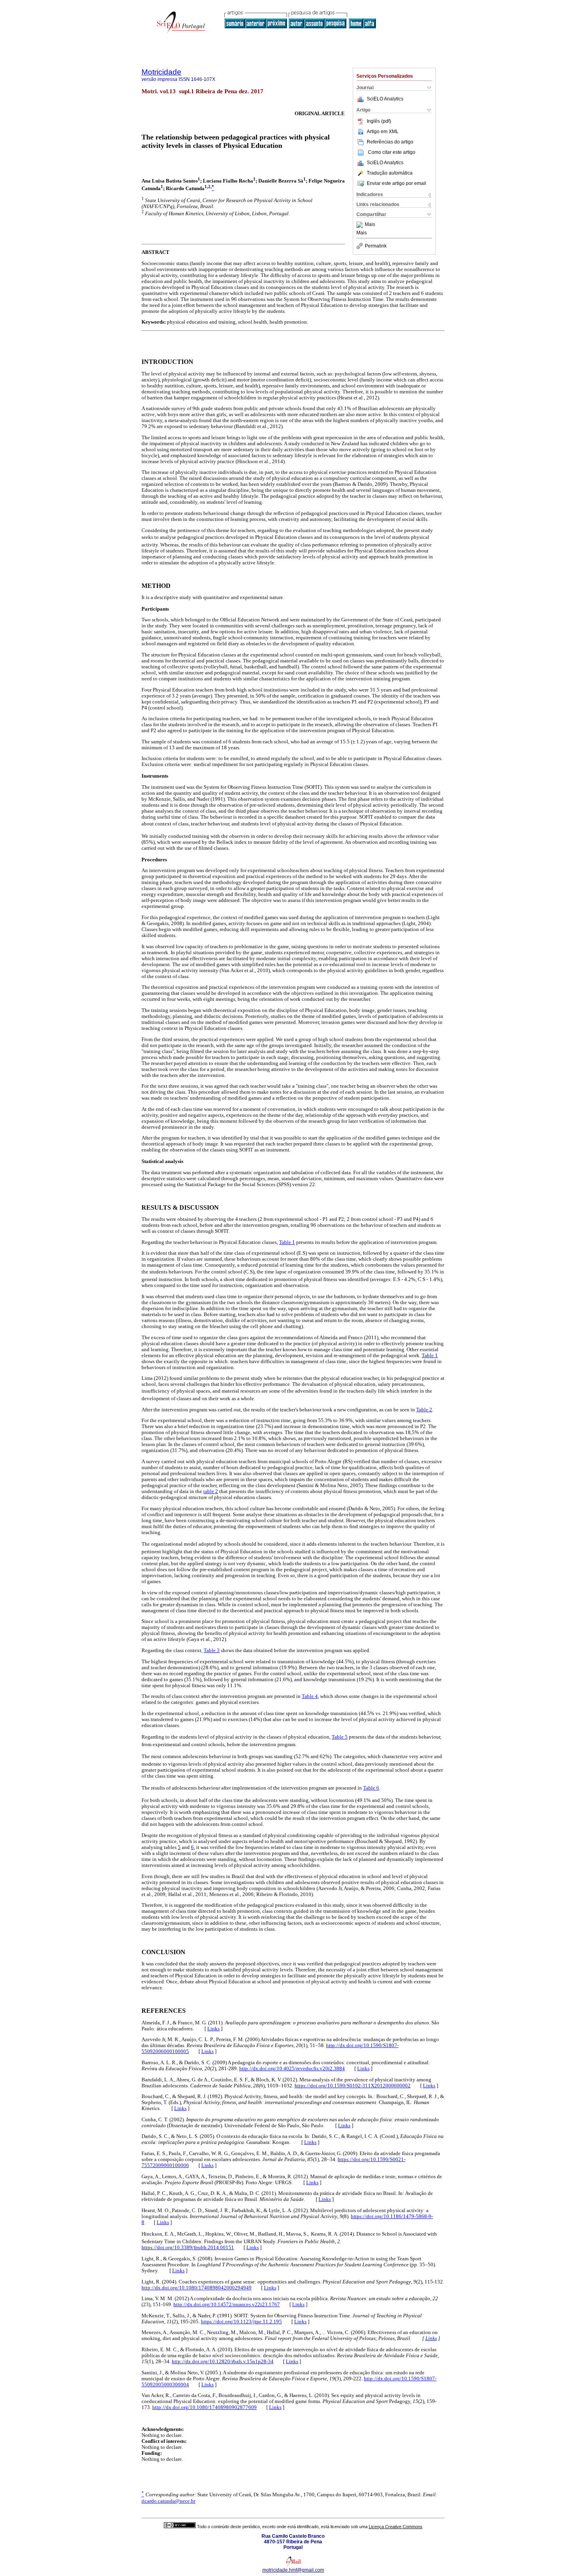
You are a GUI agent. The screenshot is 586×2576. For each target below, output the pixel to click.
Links (213, 2029)
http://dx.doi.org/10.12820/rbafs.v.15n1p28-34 (223, 2362)
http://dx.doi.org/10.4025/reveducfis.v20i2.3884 (292, 2069)
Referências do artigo (390, 142)
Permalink (376, 246)
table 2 (211, 1491)
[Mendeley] (361, 225)
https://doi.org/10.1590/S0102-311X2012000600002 (353, 2086)
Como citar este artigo (392, 152)
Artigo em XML (383, 132)
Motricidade (161, 72)
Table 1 (287, 1242)
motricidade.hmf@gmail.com (293, 2570)
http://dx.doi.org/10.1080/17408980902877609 (205, 2407)
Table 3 (212, 1651)
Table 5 (340, 1737)
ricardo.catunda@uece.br (168, 2501)
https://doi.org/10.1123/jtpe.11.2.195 (241, 2322)
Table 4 (310, 1696)
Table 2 (424, 1410)
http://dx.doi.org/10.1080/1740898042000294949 (197, 2288)
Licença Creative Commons (396, 2527)
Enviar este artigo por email (396, 183)
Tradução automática (390, 173)
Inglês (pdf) (379, 121)
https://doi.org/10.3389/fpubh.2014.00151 (188, 2248)
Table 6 (371, 1788)
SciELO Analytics (385, 99)
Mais (370, 225)
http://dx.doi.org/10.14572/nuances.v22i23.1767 (227, 2305)
